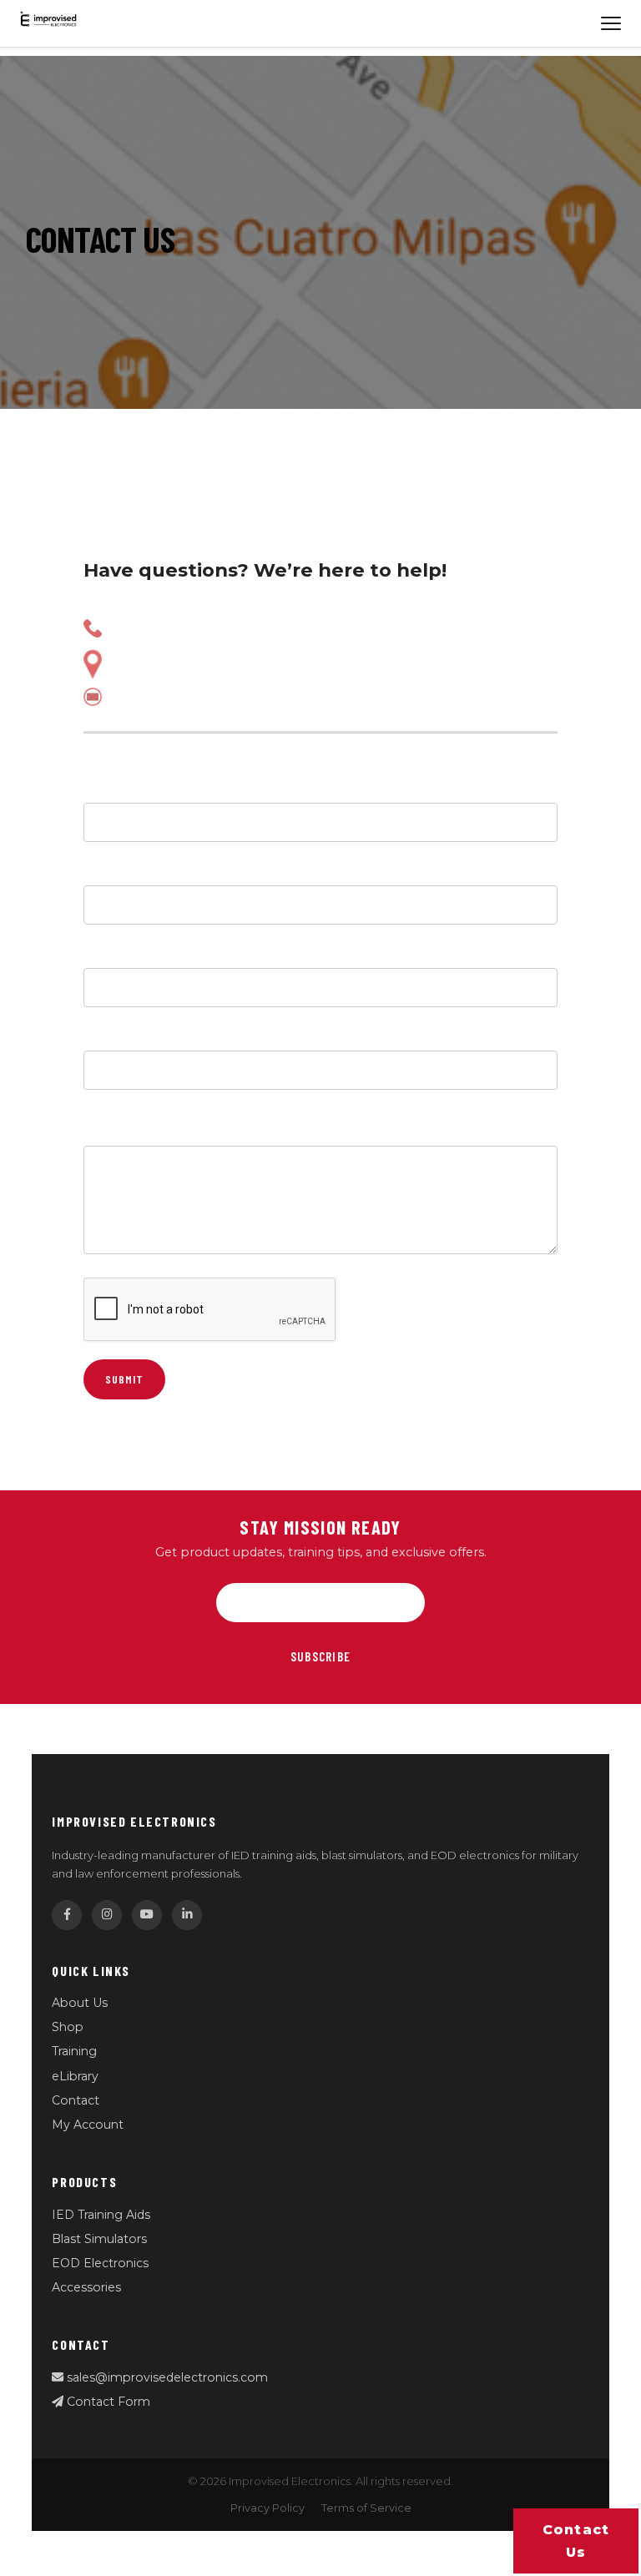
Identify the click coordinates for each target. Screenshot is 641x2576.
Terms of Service (366, 2508)
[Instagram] (107, 1915)
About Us (80, 2003)
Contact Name (136, 788)
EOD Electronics (100, 2263)
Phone (107, 953)
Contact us (576, 2541)
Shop (68, 2027)
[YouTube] (147, 1915)
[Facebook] (67, 1915)
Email (103, 870)
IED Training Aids (101, 2215)
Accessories (86, 2287)
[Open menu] (611, 23)
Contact (76, 2100)
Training (74, 2051)
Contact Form (107, 2402)
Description (127, 1131)
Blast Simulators (99, 2239)
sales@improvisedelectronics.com (166, 2377)
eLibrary (75, 2076)
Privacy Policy (268, 2508)
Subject (112, 1036)
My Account (88, 2125)
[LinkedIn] (187, 1915)
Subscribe (320, 1656)
